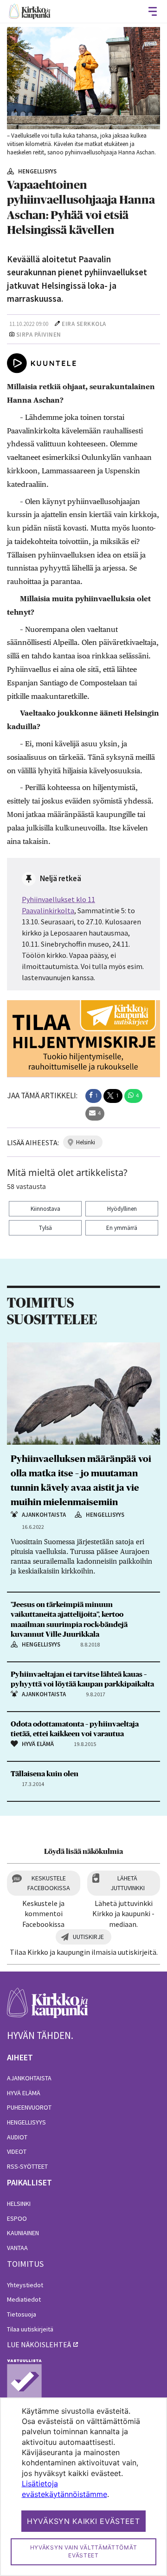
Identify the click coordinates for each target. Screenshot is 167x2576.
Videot (17, 2151)
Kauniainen (23, 2233)
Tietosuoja (22, 2314)
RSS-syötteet (27, 2166)
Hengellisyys (26, 2122)
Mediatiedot (24, 2299)
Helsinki (19, 2204)
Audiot (17, 2137)
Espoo (17, 2218)
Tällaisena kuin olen (45, 1774)
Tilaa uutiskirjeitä (30, 2329)
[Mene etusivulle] (48, 2008)
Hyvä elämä (24, 2093)
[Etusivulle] (30, 11)
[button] (93, 1096)
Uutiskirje (88, 1937)
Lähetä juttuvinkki (128, 1883)
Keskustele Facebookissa (49, 1883)
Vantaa (17, 2248)
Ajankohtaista (29, 2078)
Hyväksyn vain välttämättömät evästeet (84, 2551)
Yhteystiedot (25, 2285)
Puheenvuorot (29, 2107)
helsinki (86, 1142)
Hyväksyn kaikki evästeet (83, 2521)
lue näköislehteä (39, 2344)
